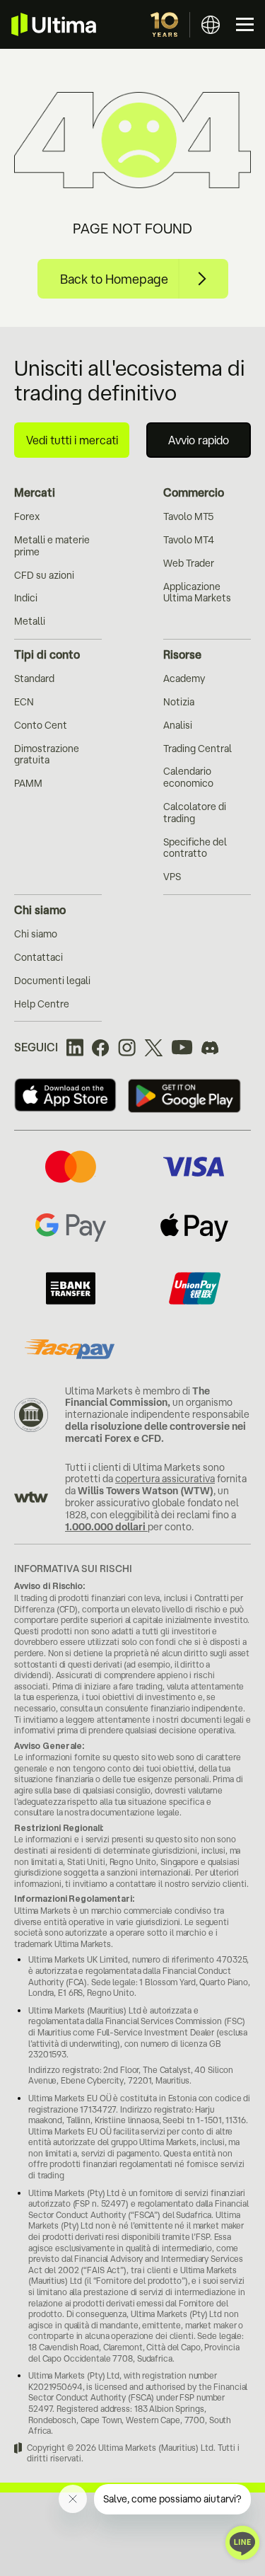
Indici (26, 598)
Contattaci (39, 957)
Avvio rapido (199, 440)
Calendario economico (188, 777)
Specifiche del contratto (195, 848)
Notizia (179, 702)
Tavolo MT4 (189, 540)
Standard (34, 678)
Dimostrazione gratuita (47, 755)
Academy (184, 678)
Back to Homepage (114, 279)
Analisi (178, 725)
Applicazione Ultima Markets (197, 593)
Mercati (35, 492)
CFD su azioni (44, 575)
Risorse (182, 654)
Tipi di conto (47, 654)
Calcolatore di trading (195, 813)
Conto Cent (41, 725)
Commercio (194, 492)
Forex (27, 516)
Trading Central (198, 749)
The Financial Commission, (137, 1397)
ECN (24, 702)
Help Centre (42, 1004)
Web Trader (189, 563)
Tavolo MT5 (188, 516)
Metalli (30, 621)
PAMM (28, 783)
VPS (172, 877)
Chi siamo (40, 910)
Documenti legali (52, 981)
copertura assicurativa (165, 1479)
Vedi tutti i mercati (72, 440)
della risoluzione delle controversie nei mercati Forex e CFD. (155, 1432)
